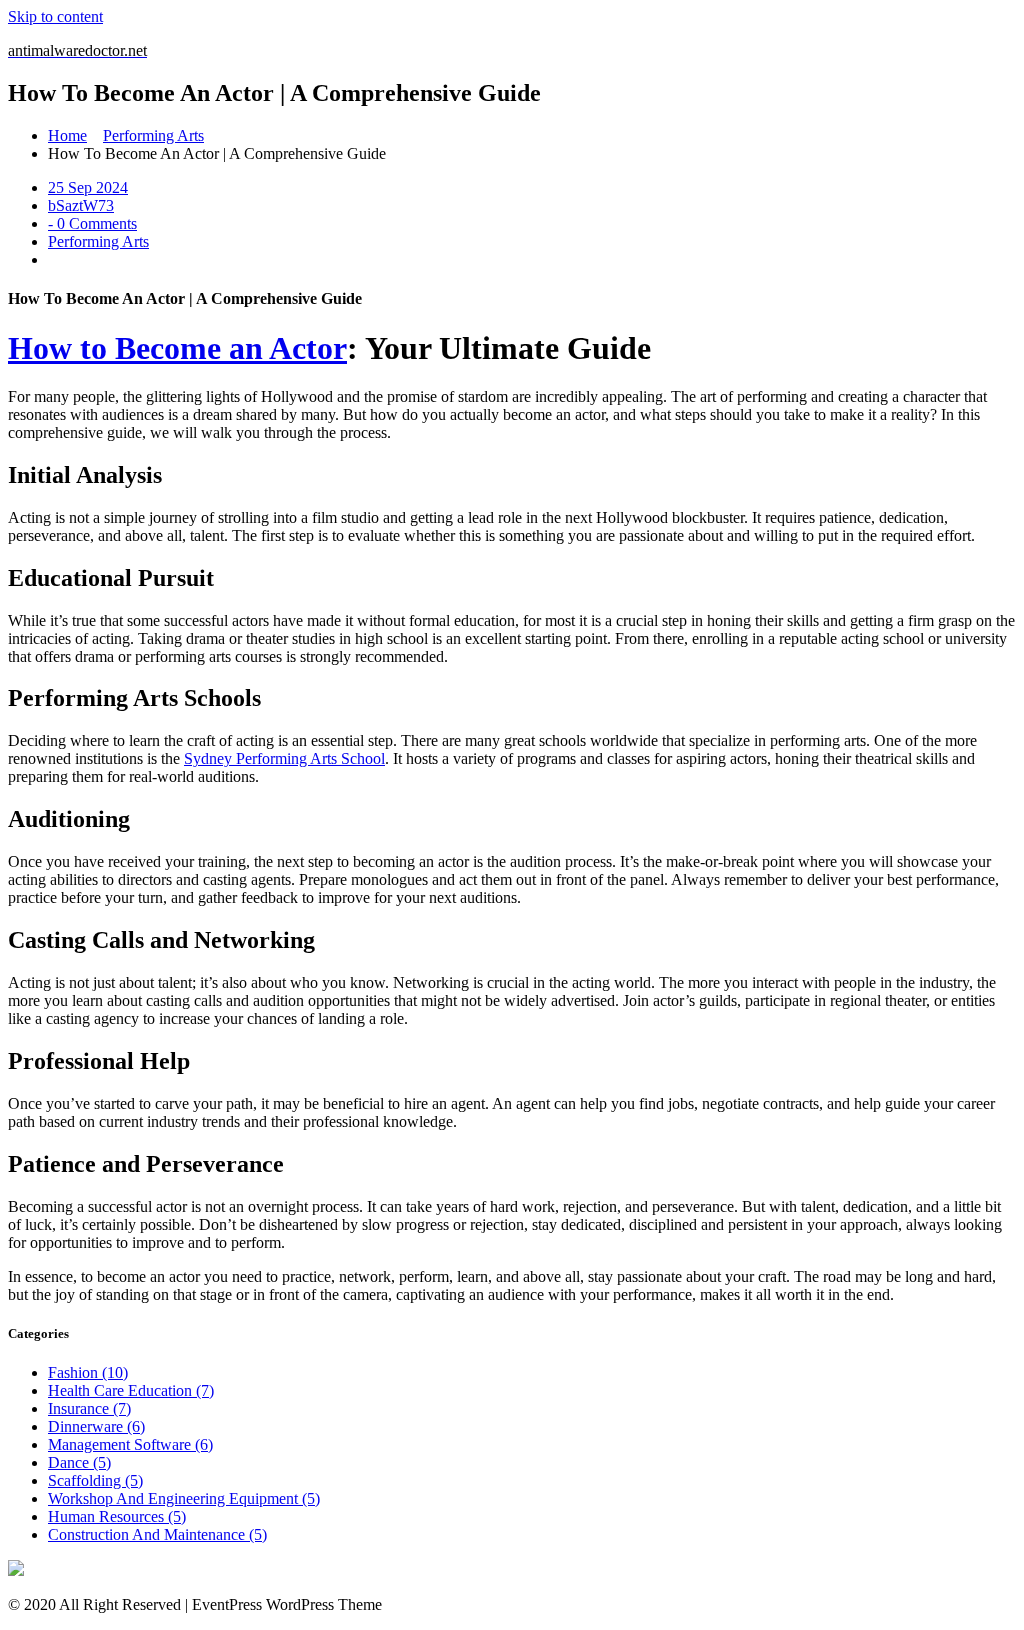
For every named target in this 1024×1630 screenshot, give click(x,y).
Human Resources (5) (117, 1516)
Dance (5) (79, 1462)
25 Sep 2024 (88, 187)
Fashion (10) (88, 1372)
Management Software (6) (130, 1444)
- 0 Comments (92, 223)
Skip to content (55, 16)
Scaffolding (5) (95, 1480)
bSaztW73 (81, 205)
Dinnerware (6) (96, 1426)
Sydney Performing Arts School (284, 758)
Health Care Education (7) (131, 1390)
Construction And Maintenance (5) (157, 1534)
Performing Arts (153, 135)
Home (67, 135)
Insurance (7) (89, 1408)
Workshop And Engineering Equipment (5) (184, 1498)
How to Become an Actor (177, 348)
